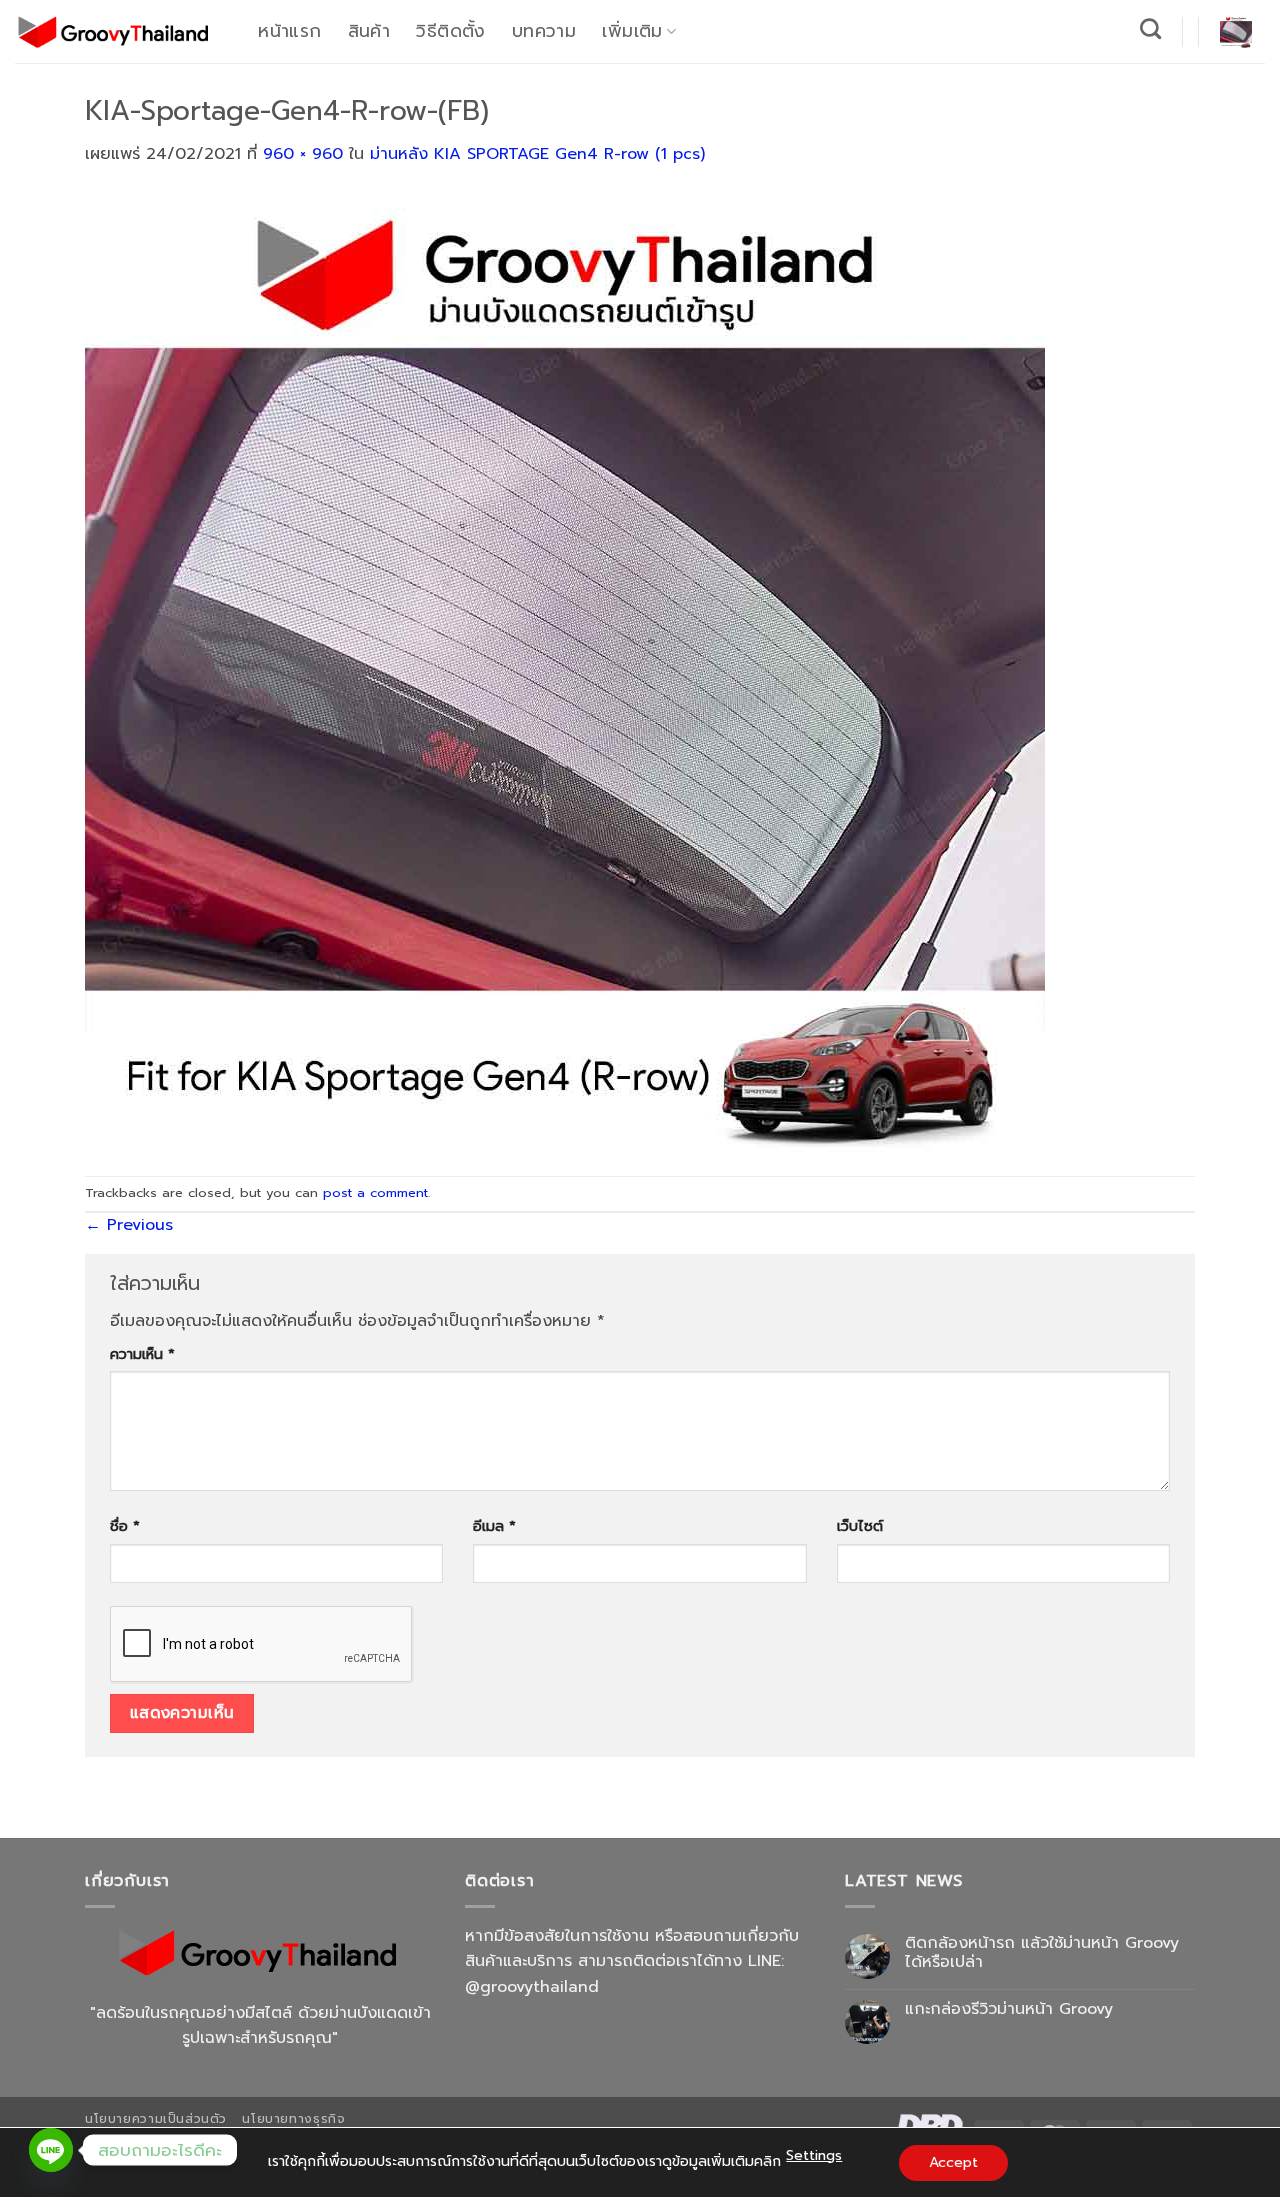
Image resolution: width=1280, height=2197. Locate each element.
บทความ (544, 31)
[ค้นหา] (1151, 28)
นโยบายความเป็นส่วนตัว (156, 2119)
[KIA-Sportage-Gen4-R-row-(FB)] (565, 671)
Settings (814, 2155)
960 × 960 (303, 154)
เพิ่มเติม (632, 31)
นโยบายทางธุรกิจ (293, 2119)
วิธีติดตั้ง (450, 31)
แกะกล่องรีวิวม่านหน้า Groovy (1009, 2009)
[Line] (51, 2150)
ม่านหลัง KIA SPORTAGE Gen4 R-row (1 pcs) (537, 154)
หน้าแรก (289, 31)
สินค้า (369, 31)
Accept (953, 2162)
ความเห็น (142, 1354)
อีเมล (494, 1526)
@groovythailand (532, 1987)
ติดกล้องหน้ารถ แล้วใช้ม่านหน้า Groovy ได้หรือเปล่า (1042, 1953)
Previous (129, 1225)
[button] (1236, 32)
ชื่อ (125, 1526)
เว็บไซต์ (860, 1526)
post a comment (375, 1192)
